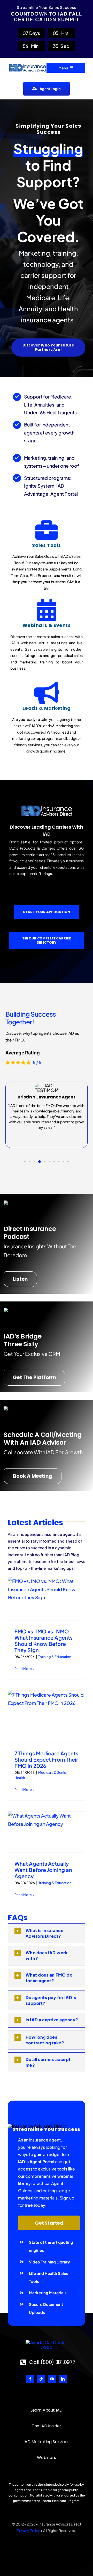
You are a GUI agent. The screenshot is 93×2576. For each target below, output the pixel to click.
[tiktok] (41, 2379)
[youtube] (52, 2379)
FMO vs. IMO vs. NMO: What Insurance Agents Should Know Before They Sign (44, 1641)
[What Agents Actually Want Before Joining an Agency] (47, 1832)
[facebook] (30, 2379)
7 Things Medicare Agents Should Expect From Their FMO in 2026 (46, 1759)
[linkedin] (63, 2379)
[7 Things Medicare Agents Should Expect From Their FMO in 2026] (47, 1716)
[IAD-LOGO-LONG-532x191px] (27, 63)
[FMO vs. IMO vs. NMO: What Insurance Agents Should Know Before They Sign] (47, 1598)
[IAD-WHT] (47, 2342)
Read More (23, 1669)
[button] (25, 1162)
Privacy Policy (28, 2530)
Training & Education (55, 1657)
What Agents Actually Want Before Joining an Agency (43, 1870)
